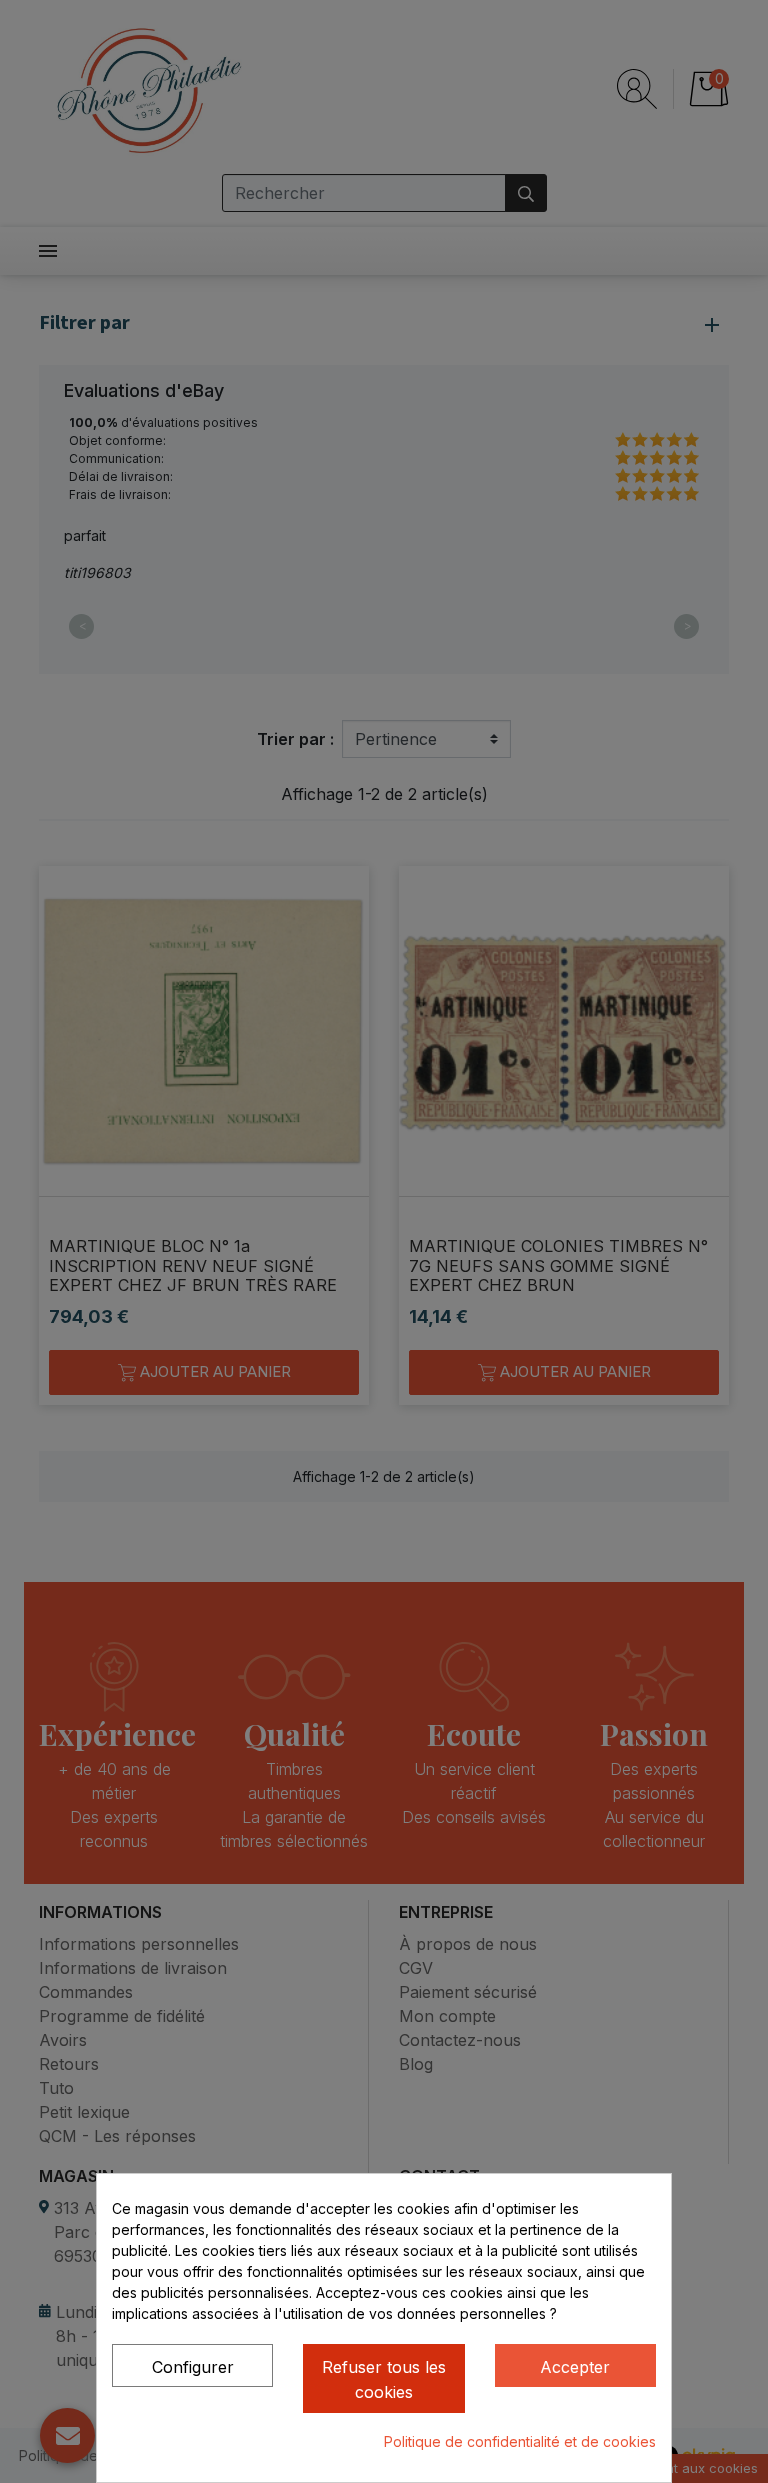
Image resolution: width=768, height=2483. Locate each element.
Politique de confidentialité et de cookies (520, 2441)
